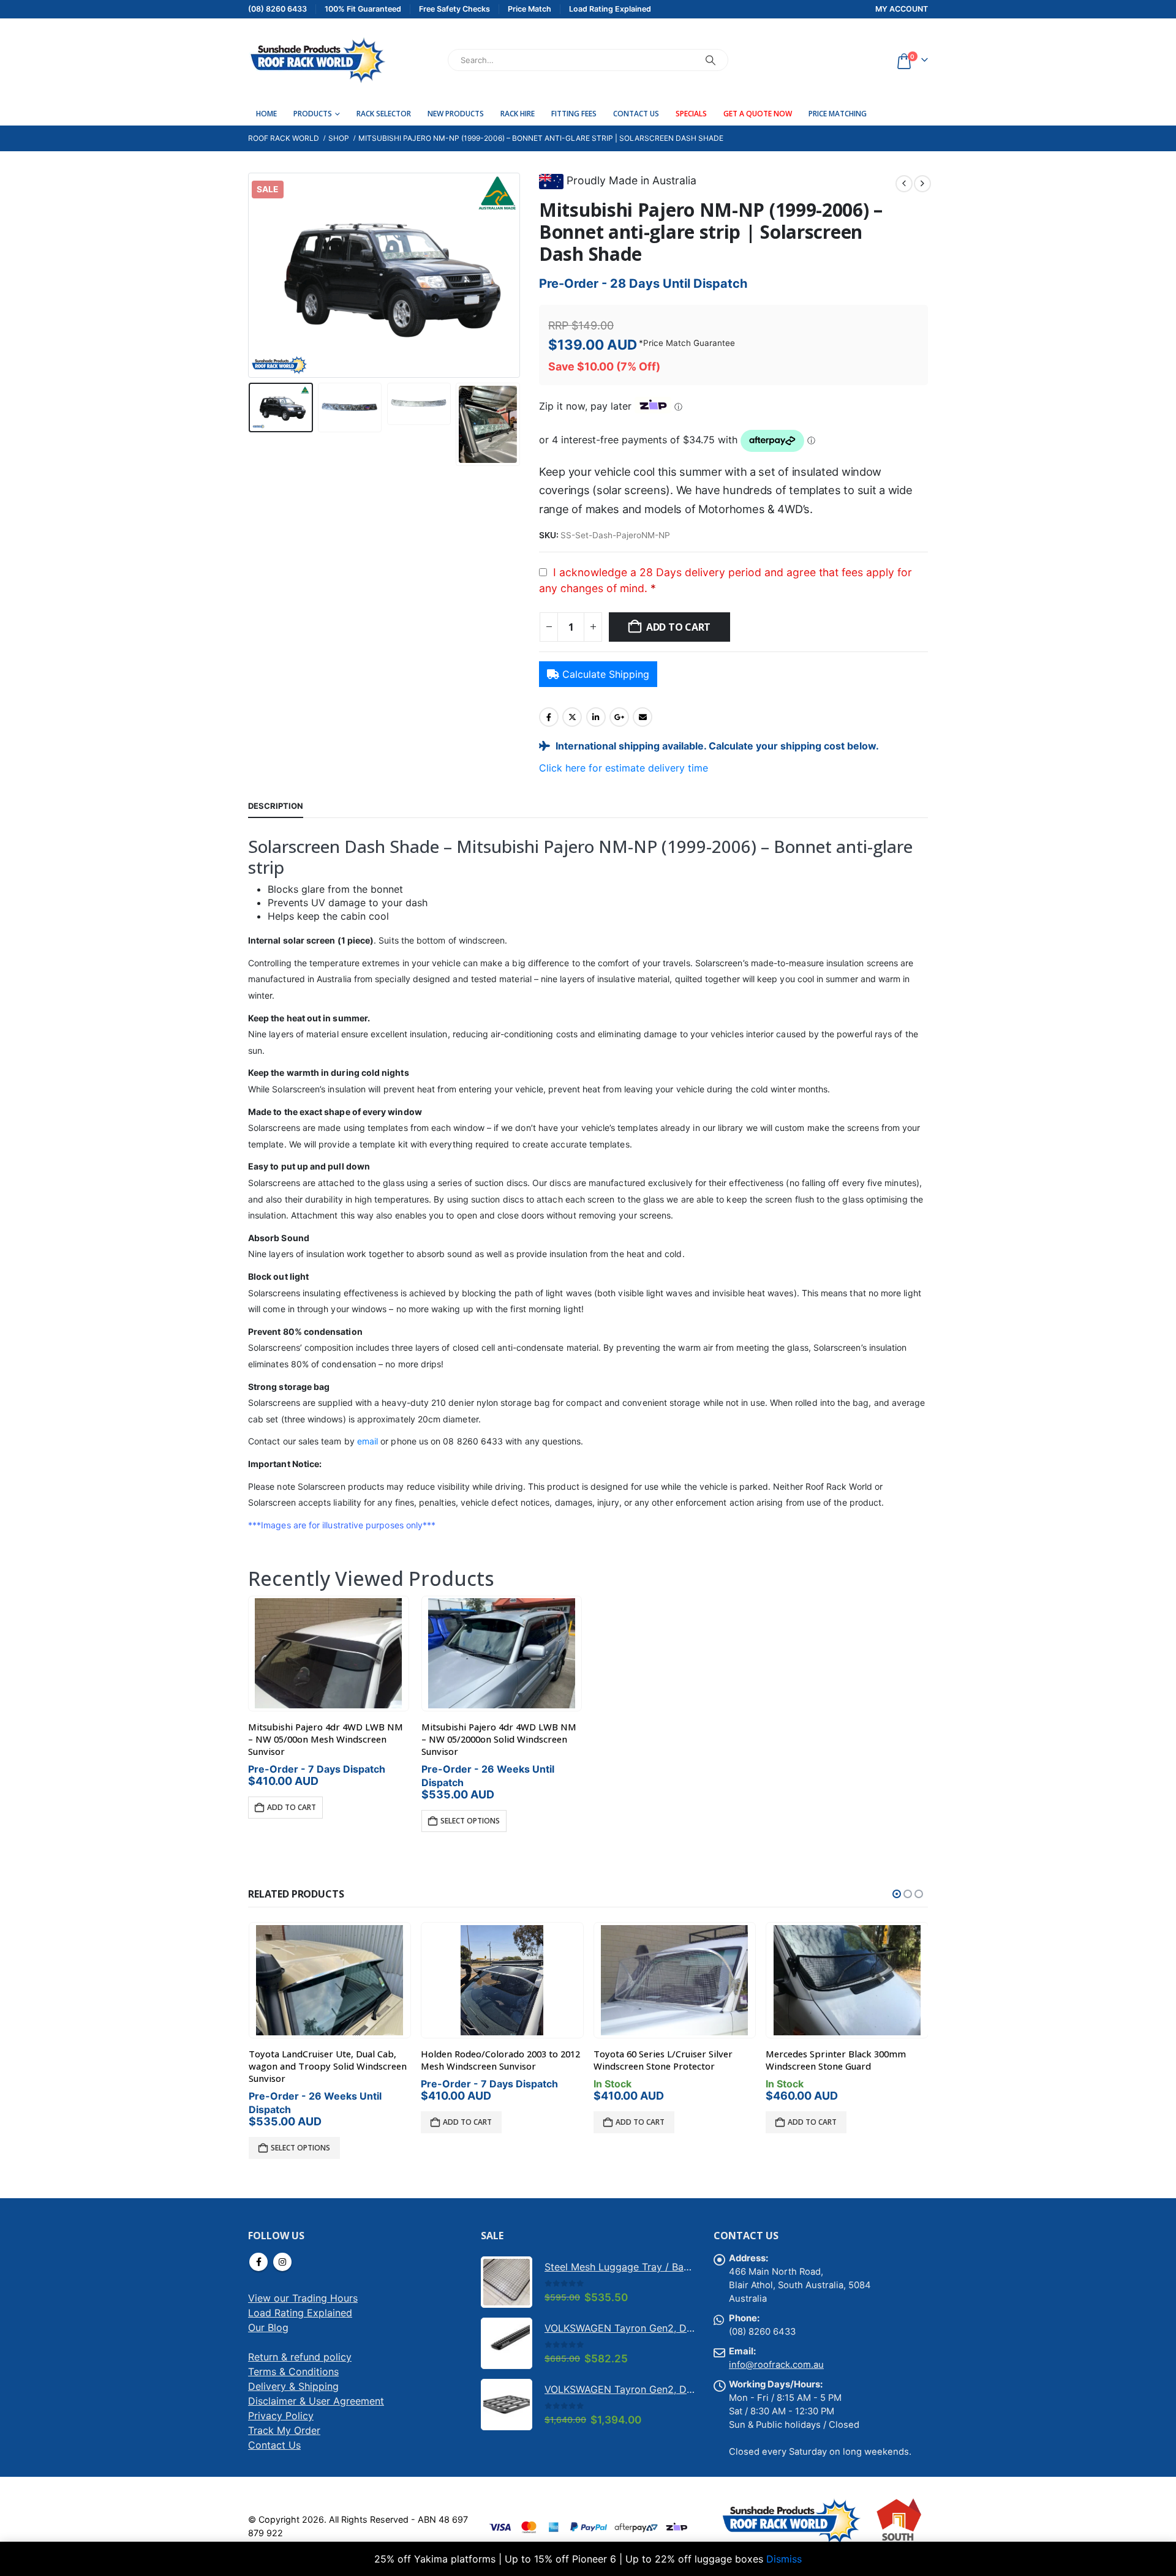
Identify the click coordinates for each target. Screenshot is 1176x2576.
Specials (691, 114)
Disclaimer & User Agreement (316, 2401)
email (367, 1441)
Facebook (549, 717)
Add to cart (678, 627)
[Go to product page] (329, 1653)
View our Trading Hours (303, 2298)
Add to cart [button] (292, 1807)
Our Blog (268, 2327)
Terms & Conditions (293, 2371)
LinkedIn (596, 717)
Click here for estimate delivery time (624, 768)
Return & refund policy (300, 2357)
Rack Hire (518, 114)
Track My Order (284, 2430)
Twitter (572, 717)
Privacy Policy (281, 2416)
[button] (251, 276)
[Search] (710, 60)
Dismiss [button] (784, 2559)
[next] (922, 184)
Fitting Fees (574, 114)
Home (266, 114)
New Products (456, 114)
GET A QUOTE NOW (758, 114)
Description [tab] (276, 806)
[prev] (904, 184)
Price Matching (838, 114)
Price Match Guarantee (689, 343)
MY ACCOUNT (902, 9)
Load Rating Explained (300, 2313)
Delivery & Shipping (293, 2386)
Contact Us (636, 114)
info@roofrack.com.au (776, 2365)
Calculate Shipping (606, 674)
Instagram (282, 2262)
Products (313, 114)
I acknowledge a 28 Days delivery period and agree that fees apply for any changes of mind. (726, 580)
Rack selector (384, 114)
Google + (619, 717)
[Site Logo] (317, 60)
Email (643, 717)
